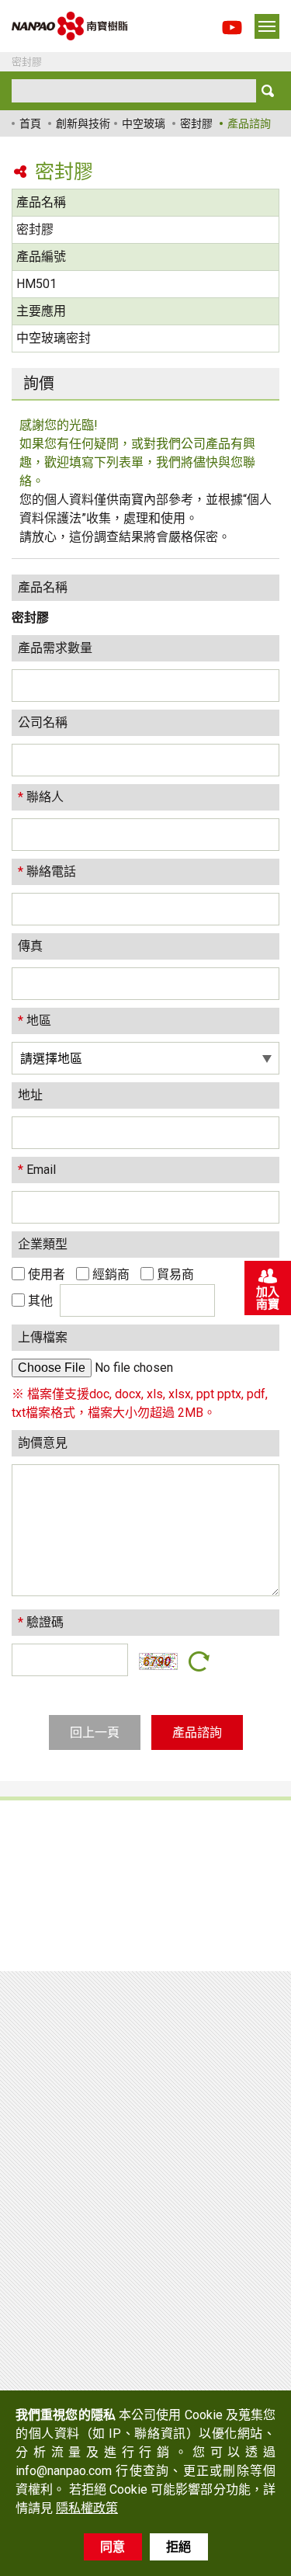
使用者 (45, 1274)
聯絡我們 (193, 1912)
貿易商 (174, 1274)
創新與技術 (83, 123)
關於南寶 (193, 1859)
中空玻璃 (144, 123)
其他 (40, 1301)
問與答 (52, 1912)
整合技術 (59, 1859)
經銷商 (109, 1274)
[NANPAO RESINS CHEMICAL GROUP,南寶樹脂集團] (90, 2049)
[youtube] (232, 33)
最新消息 (59, 1885)
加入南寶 (268, 1298)
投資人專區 (66, 1938)
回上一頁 (95, 1732)
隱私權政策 (200, 1938)
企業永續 (193, 1885)
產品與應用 (66, 1833)
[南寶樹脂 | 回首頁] (70, 26)
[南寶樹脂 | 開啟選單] (267, 26)
